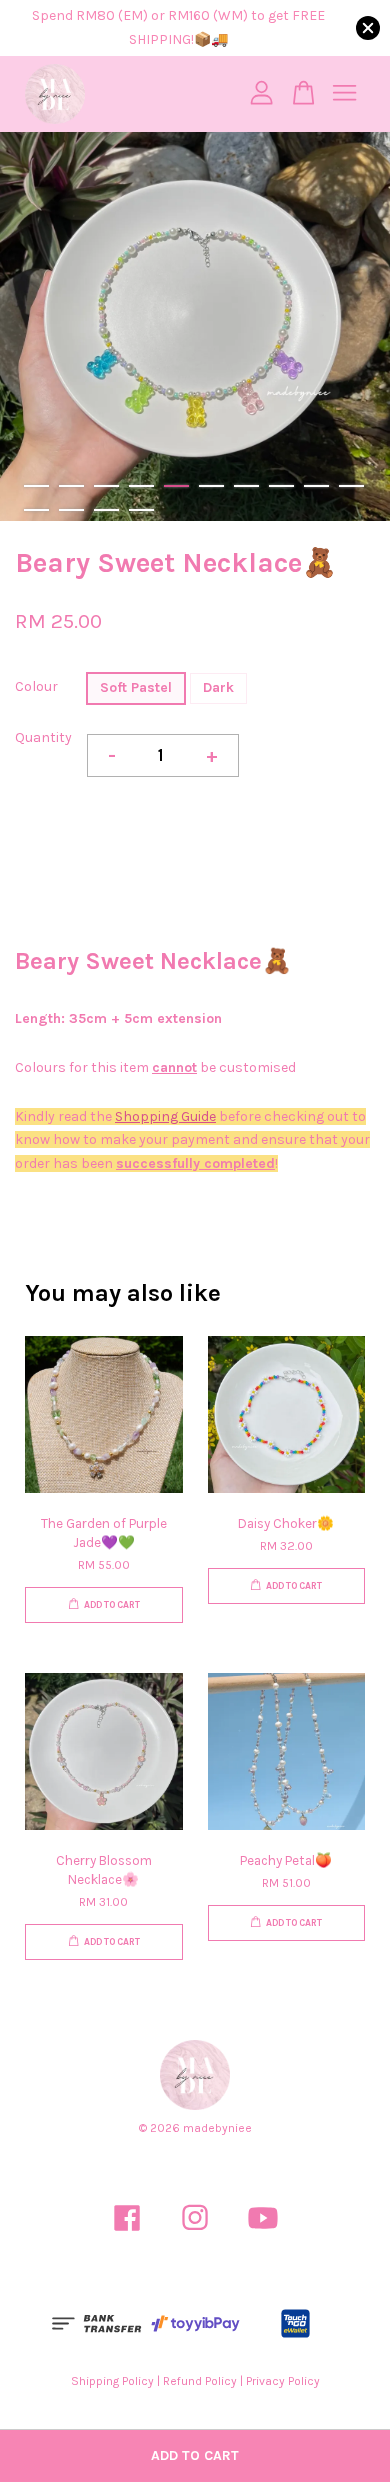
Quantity (43, 737)
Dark (218, 687)
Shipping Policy (112, 2381)
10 (351, 486)
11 (36, 510)
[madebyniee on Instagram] (195, 2234)
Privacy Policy (283, 2381)
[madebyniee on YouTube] (263, 2234)
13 (106, 510)
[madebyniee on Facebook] (127, 2234)
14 (141, 510)
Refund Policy (200, 2381)
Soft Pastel (136, 687)
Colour (36, 686)
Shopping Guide (165, 1116)
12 (71, 510)
